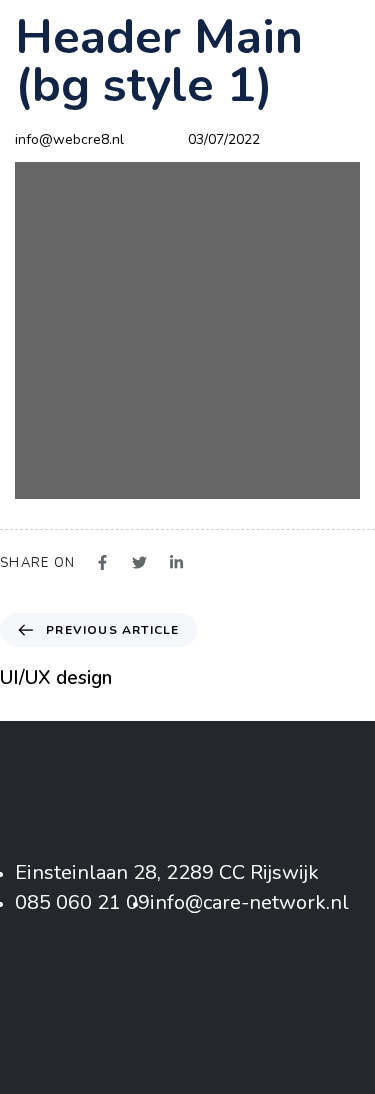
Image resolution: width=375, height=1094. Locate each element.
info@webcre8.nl (69, 139)
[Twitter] (187, 991)
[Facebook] (137, 991)
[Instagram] (237, 991)
